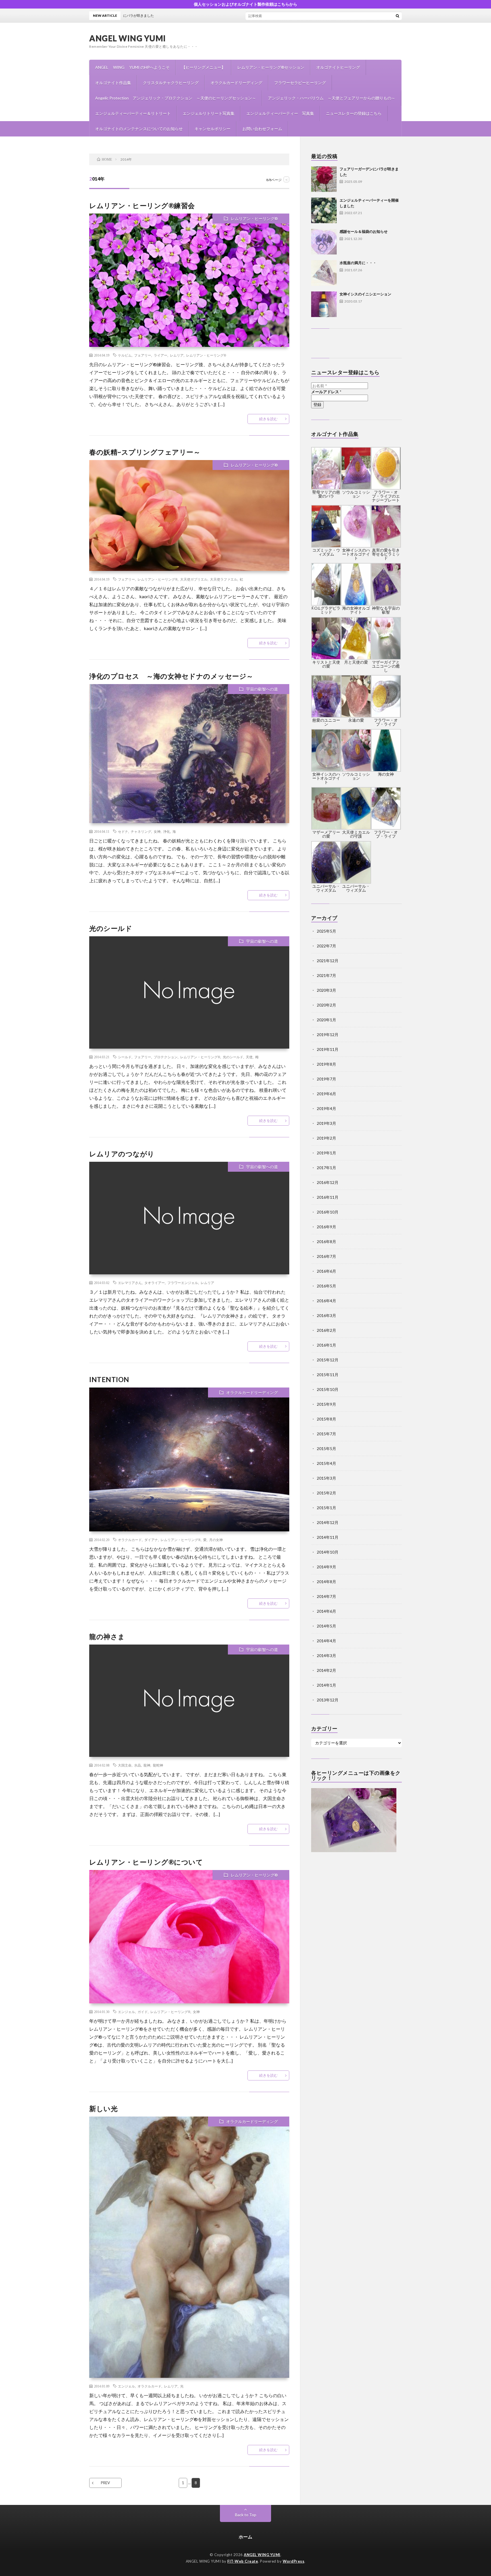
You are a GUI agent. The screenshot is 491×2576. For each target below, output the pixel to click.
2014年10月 (328, 1552)
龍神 (147, 1765)
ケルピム (125, 355)
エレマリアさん (130, 1283)
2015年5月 (326, 1449)
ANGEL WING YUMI (128, 38)
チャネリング (141, 831)
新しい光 (103, 2108)
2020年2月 (326, 1005)
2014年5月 (326, 1626)
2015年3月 (326, 1478)
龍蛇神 (158, 1765)
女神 (157, 831)
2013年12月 (328, 1700)
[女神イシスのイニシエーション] (324, 304)
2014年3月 (326, 1655)
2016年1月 (326, 1345)
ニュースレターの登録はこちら (354, 113)
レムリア (177, 355)
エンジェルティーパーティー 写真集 (280, 113)
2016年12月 (328, 1182)
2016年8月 (326, 1242)
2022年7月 (326, 946)
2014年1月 (326, 1685)
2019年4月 (326, 1108)
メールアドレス (326, 392)
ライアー (161, 355)
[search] (398, 16)
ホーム (246, 2537)
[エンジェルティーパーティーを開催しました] (324, 210)
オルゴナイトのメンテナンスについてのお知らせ (139, 129)
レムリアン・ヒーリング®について (146, 1862)
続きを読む (268, 419)
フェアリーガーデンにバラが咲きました (255, 15)
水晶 (138, 1765)
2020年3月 (326, 990)
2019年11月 (328, 1049)
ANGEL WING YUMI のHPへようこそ (132, 67)
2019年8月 (326, 1064)
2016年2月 (326, 1330)
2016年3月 (326, 1315)
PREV (105, 2483)
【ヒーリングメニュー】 (203, 67)
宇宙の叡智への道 (262, 689)
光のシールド (111, 928)
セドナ (123, 831)
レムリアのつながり (122, 1154)
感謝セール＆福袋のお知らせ (364, 231)
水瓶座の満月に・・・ (358, 263)
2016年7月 (326, 1256)
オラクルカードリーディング (236, 83)
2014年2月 (326, 1670)
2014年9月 (326, 1567)
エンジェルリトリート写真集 (209, 113)
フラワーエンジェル (183, 1283)
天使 (249, 1057)
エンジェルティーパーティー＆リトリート (133, 113)
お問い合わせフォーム (262, 129)
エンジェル (126, 2012)
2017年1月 (326, 1168)
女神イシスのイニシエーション (365, 294)
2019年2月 (326, 1138)
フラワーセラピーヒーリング (300, 83)
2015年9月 (326, 1404)
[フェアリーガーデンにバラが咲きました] (324, 179)
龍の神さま (107, 1636)
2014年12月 (328, 1522)
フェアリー (143, 355)
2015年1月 (326, 1508)
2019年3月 (326, 1123)
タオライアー (155, 1283)
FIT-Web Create (243, 2561)
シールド (125, 1057)
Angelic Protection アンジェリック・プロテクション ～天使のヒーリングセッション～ (176, 98)
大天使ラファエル (224, 579)
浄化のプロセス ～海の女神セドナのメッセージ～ (171, 676)
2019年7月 (326, 1079)
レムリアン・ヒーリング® (254, 219)
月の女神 (216, 1540)
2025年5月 (326, 931)
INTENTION (109, 1379)
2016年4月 (326, 1301)
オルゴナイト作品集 (113, 83)
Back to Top (246, 2515)
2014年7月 (326, 1596)
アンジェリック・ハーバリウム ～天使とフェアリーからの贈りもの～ (332, 98)
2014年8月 (326, 1582)
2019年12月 (328, 1035)
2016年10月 (328, 1212)
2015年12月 (328, 1360)
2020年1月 (326, 1020)
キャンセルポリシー (213, 129)
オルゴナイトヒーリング (338, 67)
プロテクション (166, 1057)
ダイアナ (151, 1540)
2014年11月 (328, 1537)
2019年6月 (326, 1094)
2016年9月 (326, 1227)
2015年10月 (328, 1389)
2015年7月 (326, 1434)
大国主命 (125, 1765)
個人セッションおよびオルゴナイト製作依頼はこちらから (246, 4)
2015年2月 (326, 1493)
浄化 (167, 831)
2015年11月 (328, 1375)
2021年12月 (328, 961)
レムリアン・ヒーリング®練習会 (142, 205)
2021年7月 (326, 975)
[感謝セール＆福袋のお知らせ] (324, 242)
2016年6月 (326, 1271)
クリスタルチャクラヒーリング (171, 83)
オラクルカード (130, 1540)
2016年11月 (328, 1197)
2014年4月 (326, 1641)
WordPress (294, 2561)
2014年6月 (326, 1611)
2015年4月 (326, 1463)
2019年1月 (326, 1153)
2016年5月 (326, 1286)
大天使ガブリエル (194, 579)
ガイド (143, 2012)
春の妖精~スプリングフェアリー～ (145, 452)
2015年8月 (326, 1419)
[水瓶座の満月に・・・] (324, 273)
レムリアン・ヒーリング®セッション (271, 67)
